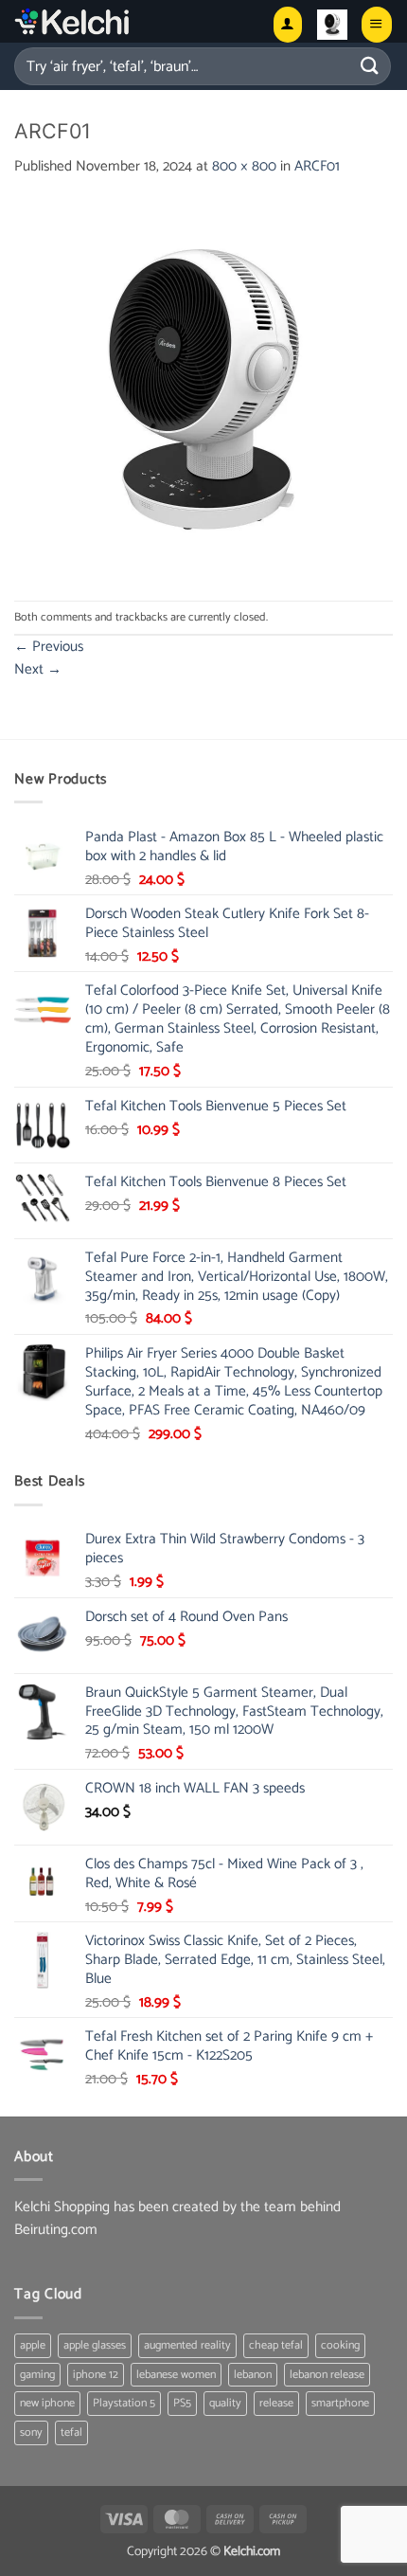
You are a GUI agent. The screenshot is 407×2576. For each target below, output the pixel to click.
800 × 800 (244, 166)
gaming (37, 2375)
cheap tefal (276, 2345)
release (276, 2403)
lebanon (253, 2375)
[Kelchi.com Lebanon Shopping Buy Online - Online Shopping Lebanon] (119, 21)
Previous (49, 647)
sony (31, 2432)
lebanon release (327, 2375)
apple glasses (95, 2345)
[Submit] (370, 66)
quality (225, 2403)
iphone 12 (96, 2375)
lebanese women (176, 2375)
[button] (332, 25)
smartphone (340, 2403)
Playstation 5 (124, 2403)
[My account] (288, 24)
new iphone (47, 2403)
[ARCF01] (203, 389)
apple (33, 2345)
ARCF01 (317, 166)
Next (38, 669)
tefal (71, 2432)
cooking (340, 2345)
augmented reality (187, 2345)
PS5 (182, 2403)
